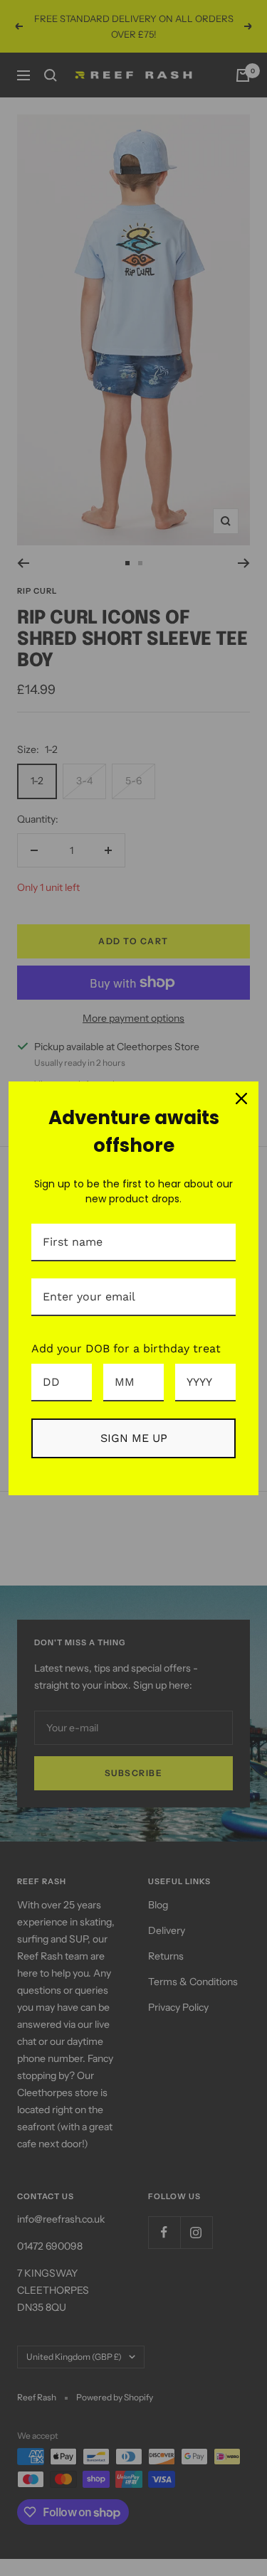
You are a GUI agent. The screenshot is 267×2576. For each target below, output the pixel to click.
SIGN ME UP (134, 1438)
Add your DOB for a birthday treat (126, 1348)
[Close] (241, 1099)
